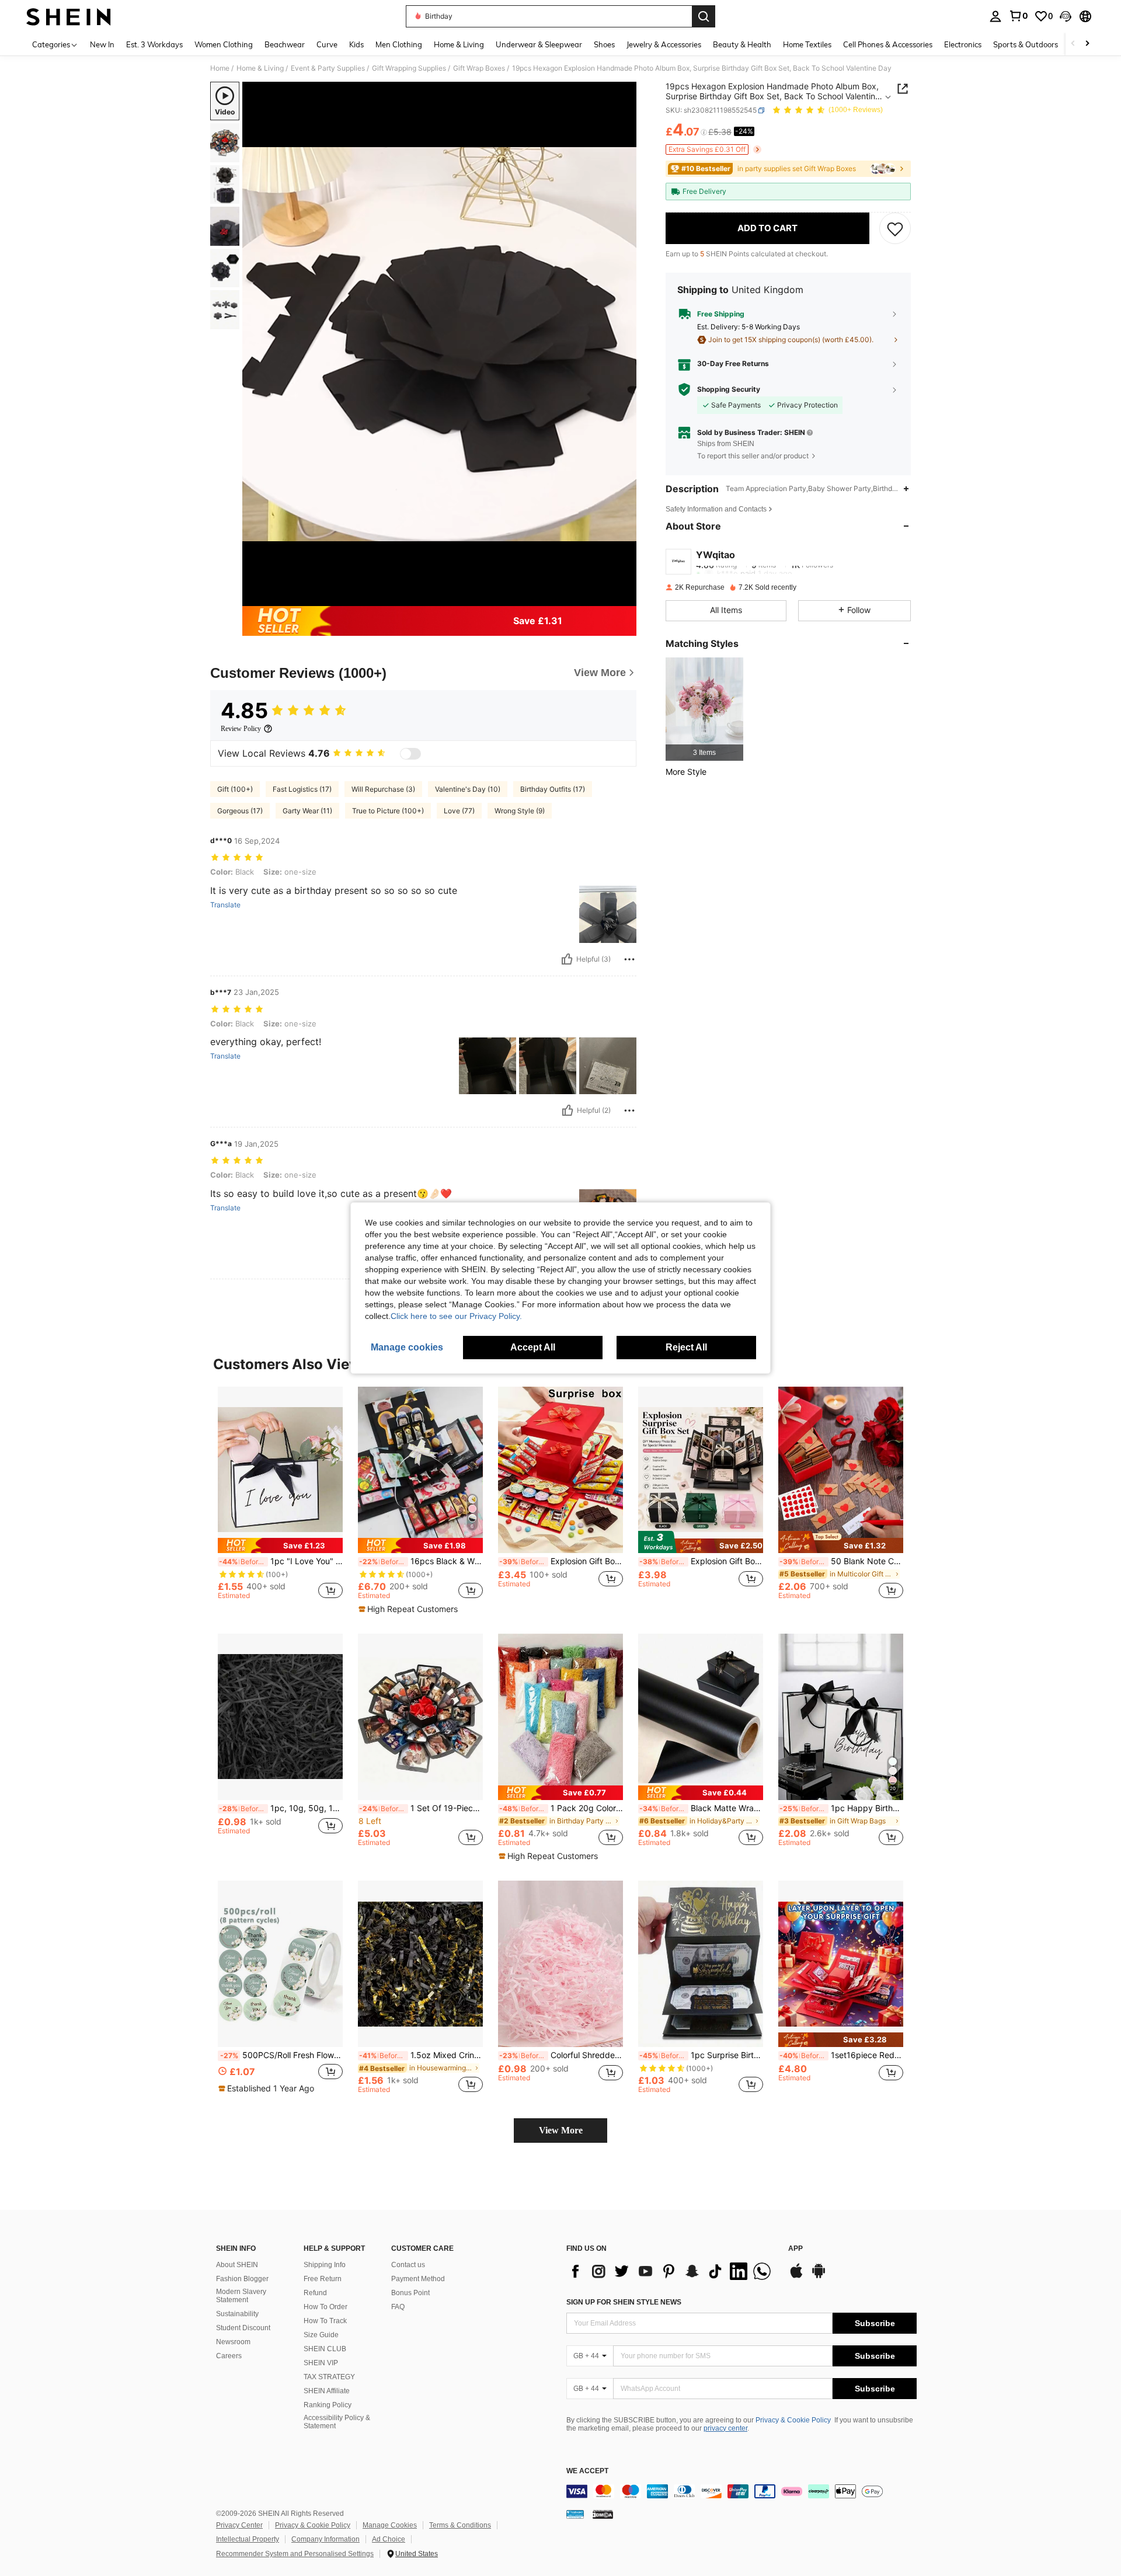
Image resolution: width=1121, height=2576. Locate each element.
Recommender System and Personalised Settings (295, 2554)
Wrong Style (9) (520, 811)
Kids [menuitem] (356, 44)
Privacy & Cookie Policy (793, 2420)
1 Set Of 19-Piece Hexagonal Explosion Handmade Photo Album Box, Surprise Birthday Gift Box (421, 1808)
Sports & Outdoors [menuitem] (1026, 44)
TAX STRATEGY (329, 2377)
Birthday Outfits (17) (553, 789)
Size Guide (321, 2335)
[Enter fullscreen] (624, 597)
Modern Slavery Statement (241, 2296)
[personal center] (995, 16)
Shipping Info (325, 2265)
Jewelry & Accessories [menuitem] (664, 44)
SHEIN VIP (321, 2363)
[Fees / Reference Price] (704, 133)
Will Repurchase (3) (383, 789)
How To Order (325, 2307)
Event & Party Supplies (328, 68)
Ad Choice (389, 2539)
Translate (225, 905)
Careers (229, 2356)
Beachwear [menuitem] (285, 44)
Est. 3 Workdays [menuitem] (154, 44)
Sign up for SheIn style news (624, 2302)
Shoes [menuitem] (604, 44)
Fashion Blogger (242, 2279)
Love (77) (459, 811)
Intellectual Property (248, 2539)
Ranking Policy (328, 2405)
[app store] (796, 2276)
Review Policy (241, 729)
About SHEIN (237, 2265)
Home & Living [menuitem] (459, 44)
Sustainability (237, 2314)
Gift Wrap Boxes (479, 68)
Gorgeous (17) (240, 811)
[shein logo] (69, 16)
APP (796, 2249)
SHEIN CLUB (325, 2349)
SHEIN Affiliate (327, 2391)
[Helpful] (567, 959)
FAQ (398, 2307)
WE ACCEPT (587, 2471)
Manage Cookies (390, 2525)
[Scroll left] (1073, 44)
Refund (315, 2293)
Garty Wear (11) (307, 811)
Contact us (408, 2265)
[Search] (704, 16)
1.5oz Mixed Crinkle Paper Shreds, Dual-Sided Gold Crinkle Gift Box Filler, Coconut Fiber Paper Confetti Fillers (421, 2055)
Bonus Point (410, 2293)
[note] (280, 1545)
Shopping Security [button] (729, 389)
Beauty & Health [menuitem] (742, 44)
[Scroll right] (1087, 44)
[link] (1018, 16)
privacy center (725, 2428)
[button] (1066, 16)
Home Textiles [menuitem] (807, 44)
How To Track (325, 2321)
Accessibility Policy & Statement (337, 2422)
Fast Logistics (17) (302, 789)
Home (220, 68)
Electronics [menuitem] (963, 44)
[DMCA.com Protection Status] (603, 2514)
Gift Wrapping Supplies (409, 68)
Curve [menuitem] (327, 44)
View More (561, 2130)
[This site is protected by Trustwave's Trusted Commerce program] (575, 2514)
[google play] (819, 2276)
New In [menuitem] (102, 44)
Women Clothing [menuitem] (224, 44)
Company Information (325, 2539)
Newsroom (233, 2342)
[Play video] (440, 344)
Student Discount (243, 2328)
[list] (671, 2271)
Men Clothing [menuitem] (399, 44)
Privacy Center (239, 2525)
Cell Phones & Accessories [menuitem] (888, 44)
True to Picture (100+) (388, 811)
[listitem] (704, 709)
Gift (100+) (235, 789)
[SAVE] (895, 228)
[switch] (410, 754)
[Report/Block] (629, 959)
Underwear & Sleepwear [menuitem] (539, 44)
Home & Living (260, 68)
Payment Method (418, 2279)
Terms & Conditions (460, 2525)
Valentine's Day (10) (468, 789)
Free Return (323, 2279)
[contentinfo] (741, 2491)
